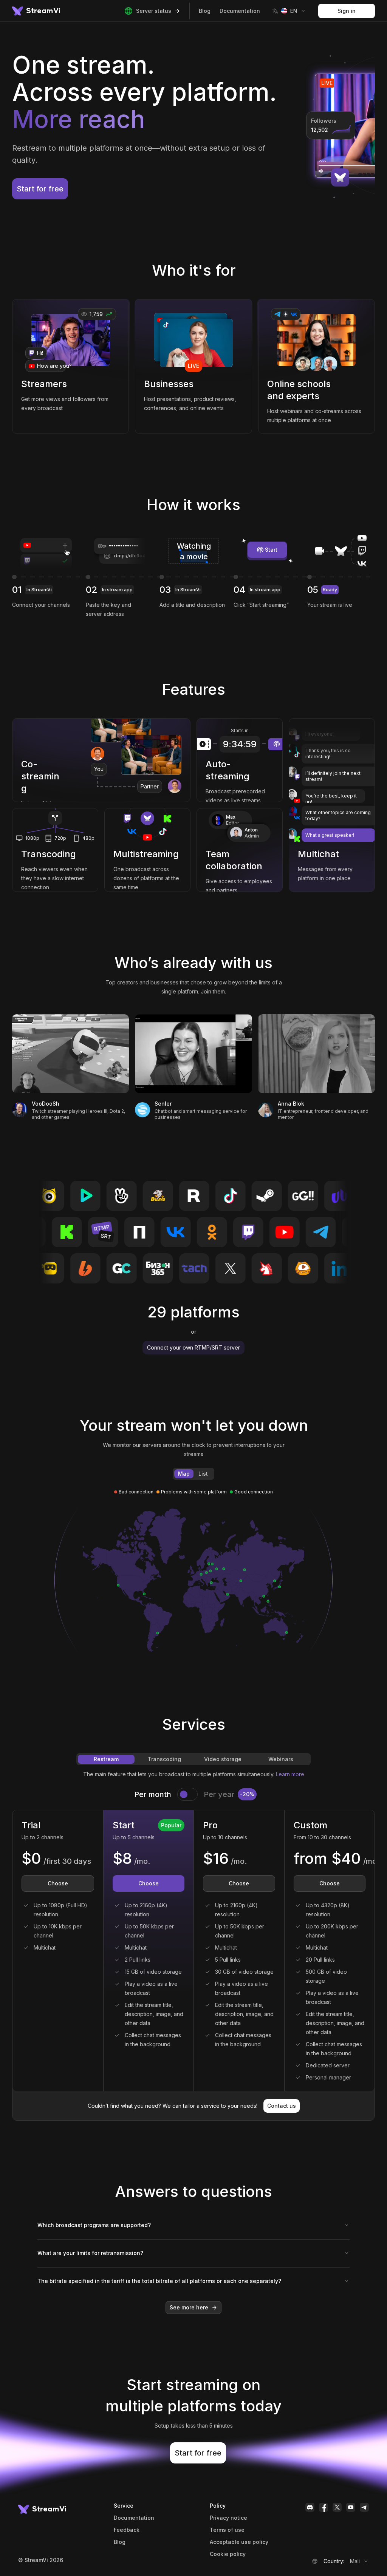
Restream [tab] (106, 1759)
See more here (189, 2307)
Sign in (347, 11)
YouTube (351, 2507)
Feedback (127, 2530)
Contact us (282, 2106)
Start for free (40, 189)
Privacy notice (228, 2518)
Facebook (324, 2507)
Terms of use (227, 2530)
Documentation (240, 11)
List (203, 1474)
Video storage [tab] (223, 1759)
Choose (58, 1883)
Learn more (290, 1774)
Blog (205, 11)
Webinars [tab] (281, 1759)
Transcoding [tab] (164, 1759)
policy (228, 2554)
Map (184, 1474)
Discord (310, 2507)
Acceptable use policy (239, 2542)
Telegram (364, 2507)
